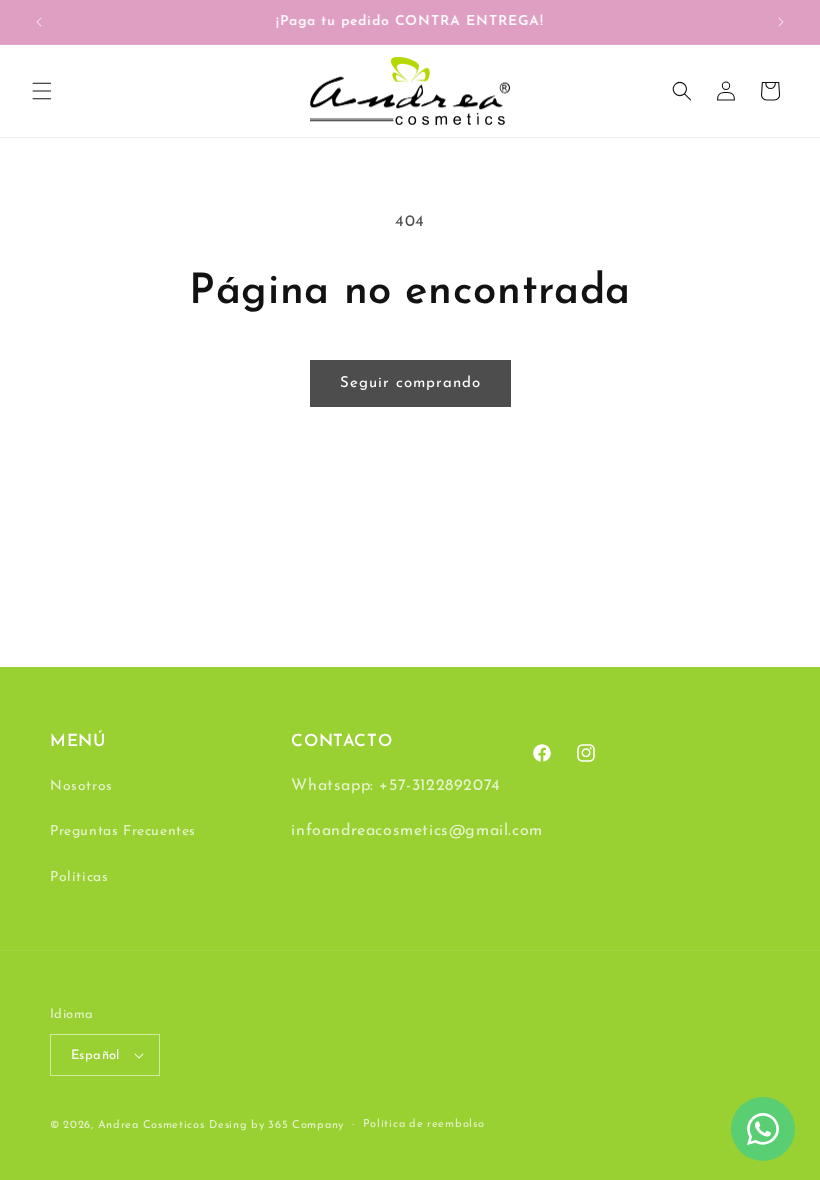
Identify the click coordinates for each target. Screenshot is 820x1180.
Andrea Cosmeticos (151, 1125)
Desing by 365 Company (276, 1125)
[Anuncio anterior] (39, 22)
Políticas (79, 877)
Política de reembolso (424, 1124)
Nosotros (81, 786)
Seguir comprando (410, 383)
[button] (42, 91)
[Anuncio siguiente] (781, 22)
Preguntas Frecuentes (123, 831)
